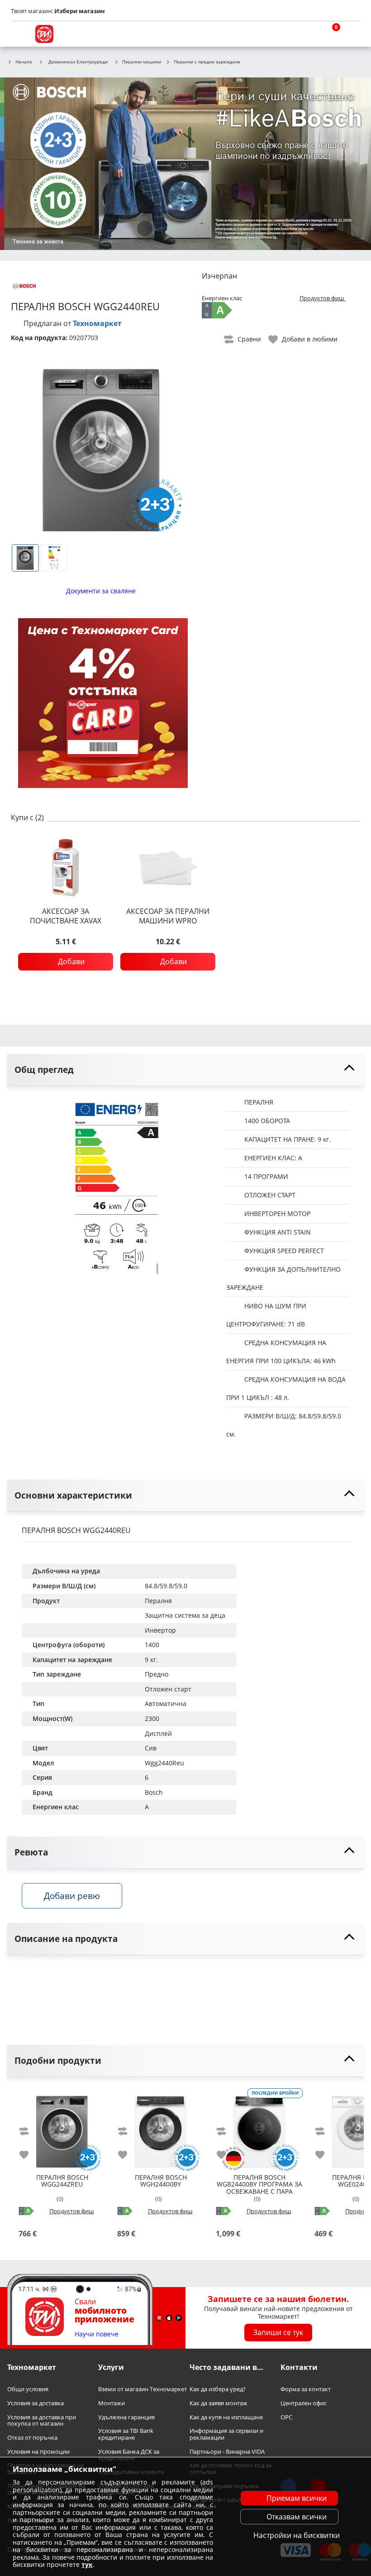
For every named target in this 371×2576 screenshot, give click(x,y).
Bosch (154, 1792)
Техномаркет (97, 323)
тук (87, 2564)
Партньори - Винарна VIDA (227, 2452)
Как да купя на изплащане (226, 2417)
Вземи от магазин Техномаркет (143, 2390)
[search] (308, 34)
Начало (24, 62)
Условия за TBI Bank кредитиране (126, 2434)
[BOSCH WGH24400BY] (161, 2128)
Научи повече (97, 2334)
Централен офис (304, 2403)
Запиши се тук (278, 2333)
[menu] (20, 34)
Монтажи (112, 2403)
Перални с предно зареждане (207, 62)
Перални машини (142, 62)
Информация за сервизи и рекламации (226, 2434)
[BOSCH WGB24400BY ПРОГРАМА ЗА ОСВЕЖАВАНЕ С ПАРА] (259, 2128)
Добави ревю (72, 1896)
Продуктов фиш (323, 298)
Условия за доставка (36, 2403)
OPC (286, 2417)
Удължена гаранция (126, 2417)
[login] (351, 34)
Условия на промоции (38, 2452)
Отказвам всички (297, 2517)
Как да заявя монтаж (219, 2403)
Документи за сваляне (101, 591)
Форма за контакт (306, 2390)
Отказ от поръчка (32, 2438)
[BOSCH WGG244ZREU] (62, 2128)
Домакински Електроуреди (78, 62)
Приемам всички (297, 2498)
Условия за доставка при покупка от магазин (42, 2420)
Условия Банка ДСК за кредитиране (129, 2455)
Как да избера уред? (218, 2390)
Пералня (158, 1601)
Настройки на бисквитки (297, 2535)
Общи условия (28, 2390)
